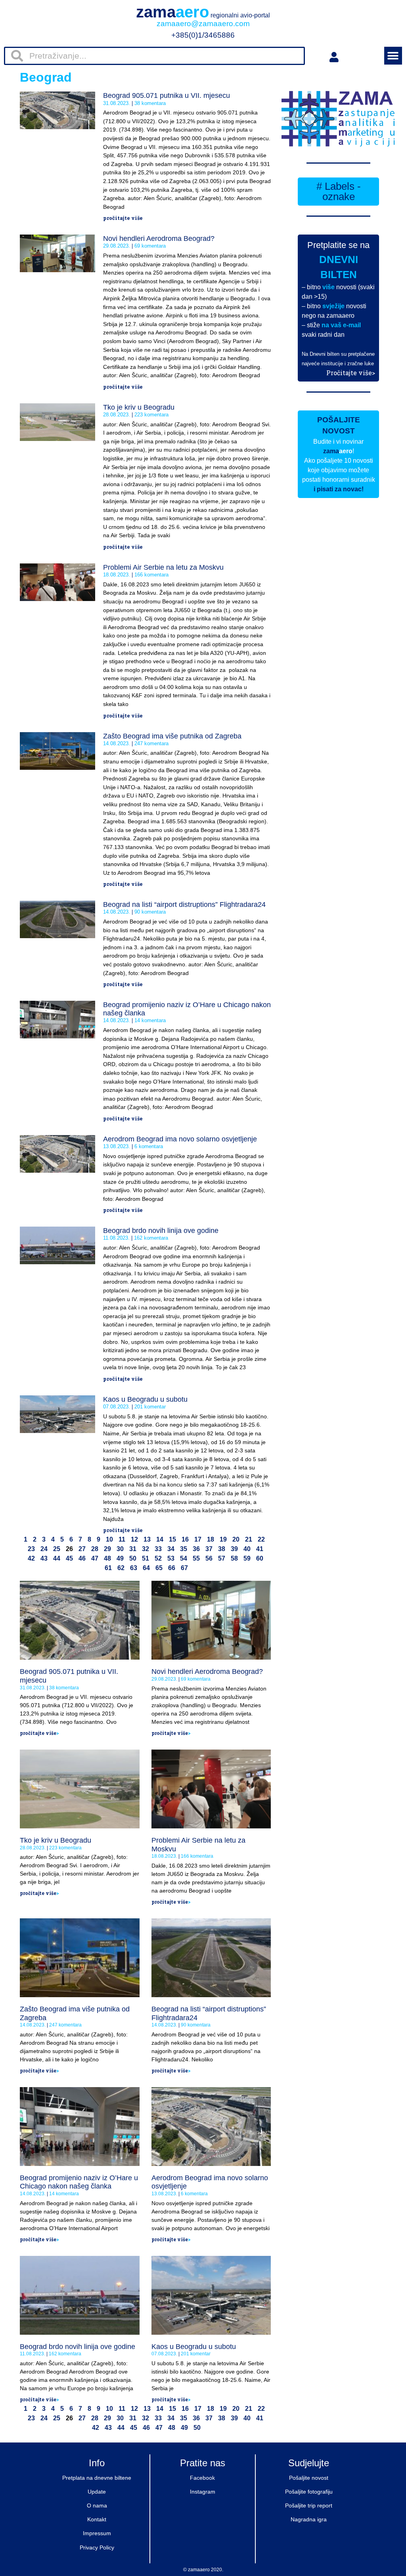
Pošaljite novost (309, 2478)
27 (82, 1549)
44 (57, 1558)
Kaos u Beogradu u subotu (145, 1399)
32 (146, 1549)
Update (97, 2492)
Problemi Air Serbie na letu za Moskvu (163, 567)
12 (134, 1539)
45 (69, 1558)
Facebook (202, 2478)
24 (44, 1549)
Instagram (203, 2492)
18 (211, 1539)
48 (107, 1558)
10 (109, 1539)
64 (146, 1568)
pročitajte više (123, 218)
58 (234, 1558)
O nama (97, 2505)
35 (184, 1549)
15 (172, 1539)
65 (159, 1568)
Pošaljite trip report (309, 2505)
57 (222, 1558)
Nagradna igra (309, 2519)
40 (247, 1549)
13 (147, 1539)
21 (249, 1539)
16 (185, 1539)
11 (122, 1539)
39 (234, 1549)
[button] (393, 56)
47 (95, 1558)
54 (184, 1558)
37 (209, 1549)
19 (223, 1539)
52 (158, 1558)
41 (260, 1549)
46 (82, 1558)
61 (108, 1568)
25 (57, 1549)
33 (158, 1549)
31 (133, 1549)
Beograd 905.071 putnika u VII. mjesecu (167, 95)
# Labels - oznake (339, 191)
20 (236, 1539)
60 (260, 1558)
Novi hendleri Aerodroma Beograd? (159, 239)
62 (121, 1568)
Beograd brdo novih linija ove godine (161, 1231)
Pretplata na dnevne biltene (97, 2478)
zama (203, 12)
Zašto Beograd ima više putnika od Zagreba (172, 736)
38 (222, 1549)
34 (171, 1549)
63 (134, 1568)
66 (172, 1568)
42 (31, 1558)
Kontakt (97, 2519)
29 (107, 1549)
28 (95, 1549)
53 (171, 1558)
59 (247, 1558)
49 (120, 1558)
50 (133, 1558)
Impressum (97, 2533)
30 (120, 1549)
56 (209, 1558)
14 (160, 1539)
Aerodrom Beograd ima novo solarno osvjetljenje (180, 1139)
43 (44, 1558)
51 (146, 1558)
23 (31, 1549)
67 (184, 1568)
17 (198, 1539)
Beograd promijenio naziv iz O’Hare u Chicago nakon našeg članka (79, 2182)
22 (261, 1539)
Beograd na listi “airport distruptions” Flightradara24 (184, 904)
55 (196, 1558)
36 (196, 1549)
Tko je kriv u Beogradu (139, 407)
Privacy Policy (97, 2547)
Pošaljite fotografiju (309, 2492)
